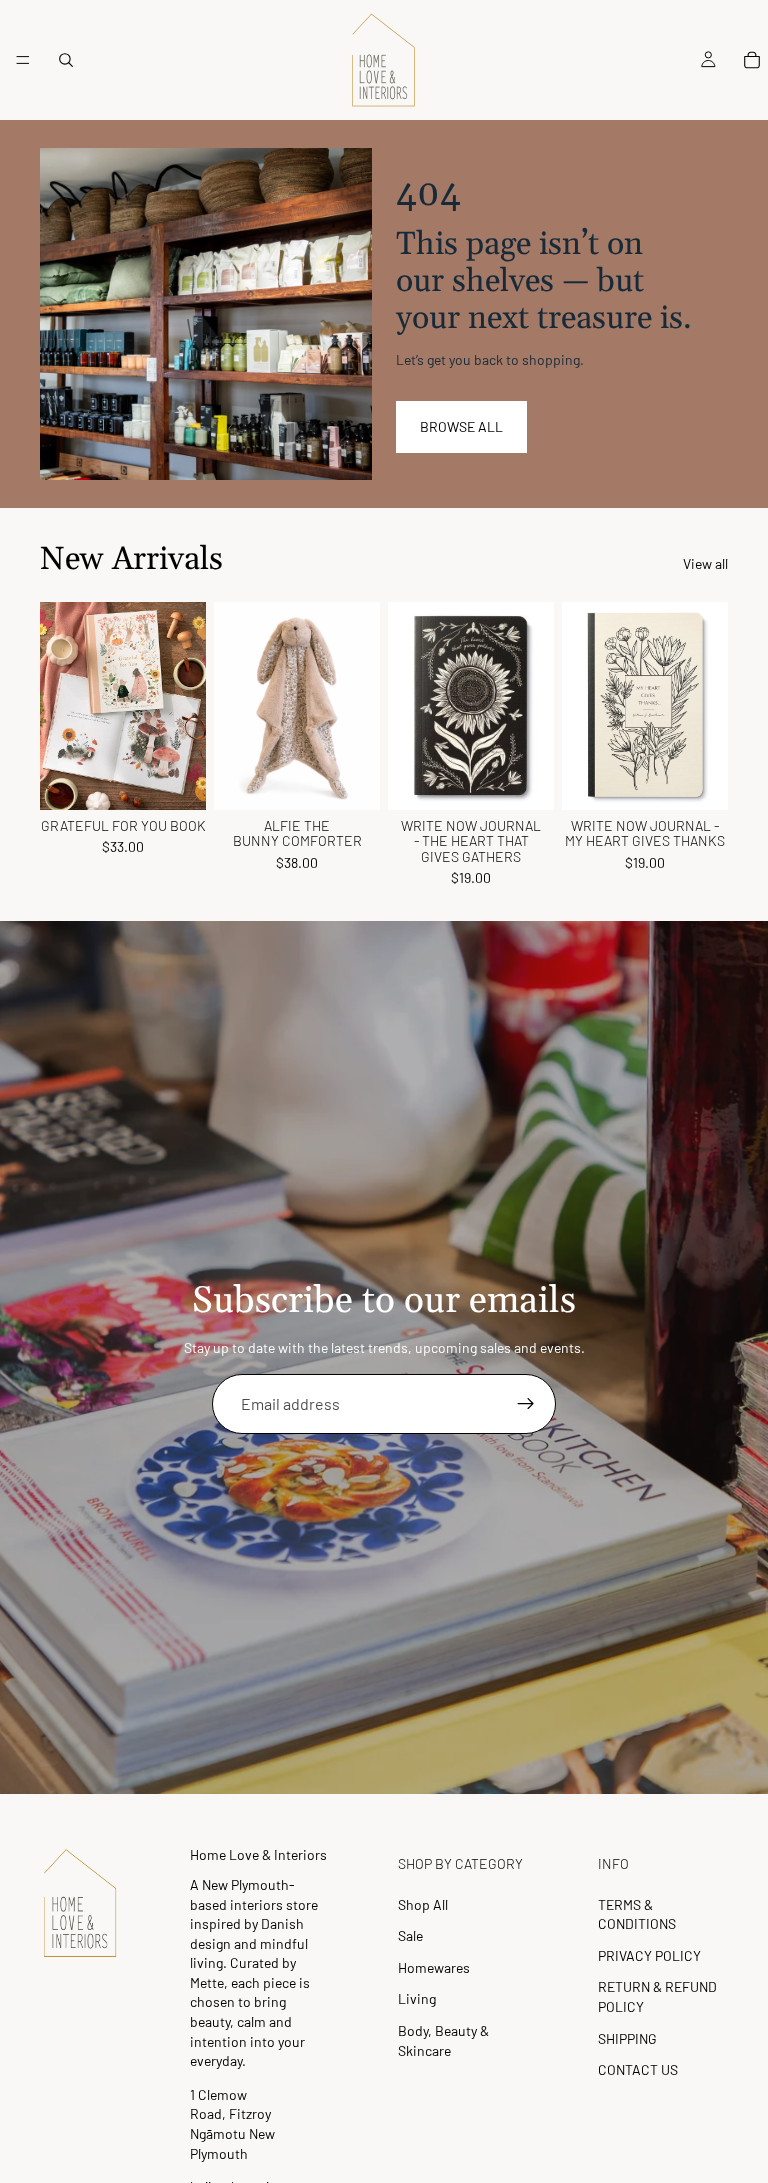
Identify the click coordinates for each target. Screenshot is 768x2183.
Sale (410, 1935)
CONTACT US (638, 2069)
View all (705, 563)
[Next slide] (184, 706)
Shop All (423, 1904)
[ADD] (175, 779)
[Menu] (23, 60)
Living (417, 1998)
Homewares (434, 1967)
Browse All (461, 426)
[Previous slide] (62, 706)
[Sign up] (526, 1404)
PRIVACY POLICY (649, 1955)
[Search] (66, 60)
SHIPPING (627, 2038)
